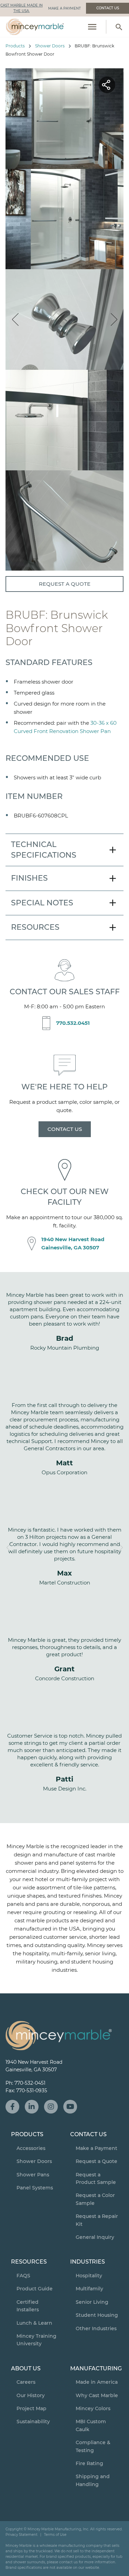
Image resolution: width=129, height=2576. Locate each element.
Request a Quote (65, 584)
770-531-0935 (32, 2091)
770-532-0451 (30, 2083)
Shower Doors (50, 46)
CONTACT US (65, 1129)
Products (15, 46)
